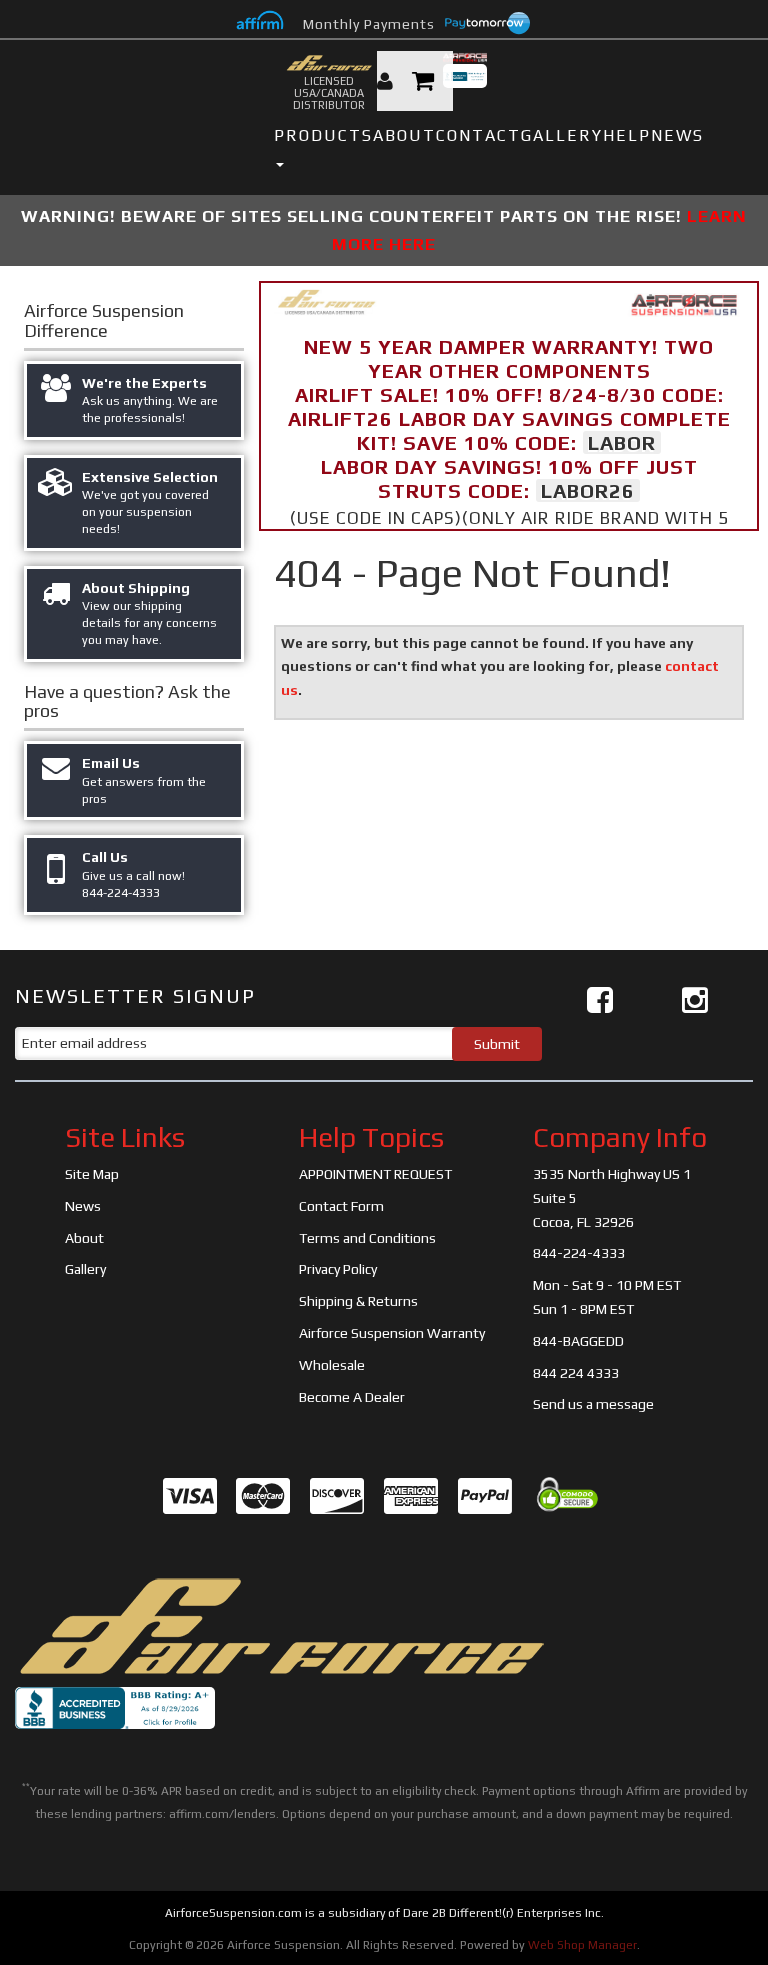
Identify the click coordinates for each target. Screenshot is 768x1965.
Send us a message (593, 1404)
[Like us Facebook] (600, 1000)
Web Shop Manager (582, 1945)
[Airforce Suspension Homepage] (280, 1625)
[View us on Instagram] (695, 1000)
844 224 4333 (576, 1373)
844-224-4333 (579, 1253)
